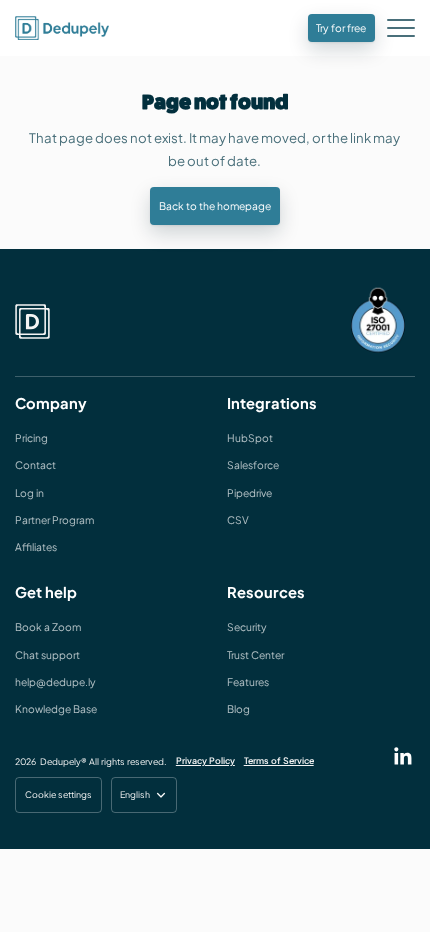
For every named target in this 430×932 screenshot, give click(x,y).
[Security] (378, 321)
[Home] (32, 321)
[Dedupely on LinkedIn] (403, 756)
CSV (238, 519)
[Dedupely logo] (62, 28)
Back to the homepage (215, 205)
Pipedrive (249, 492)
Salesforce (253, 464)
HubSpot (250, 437)
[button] (404, 31)
